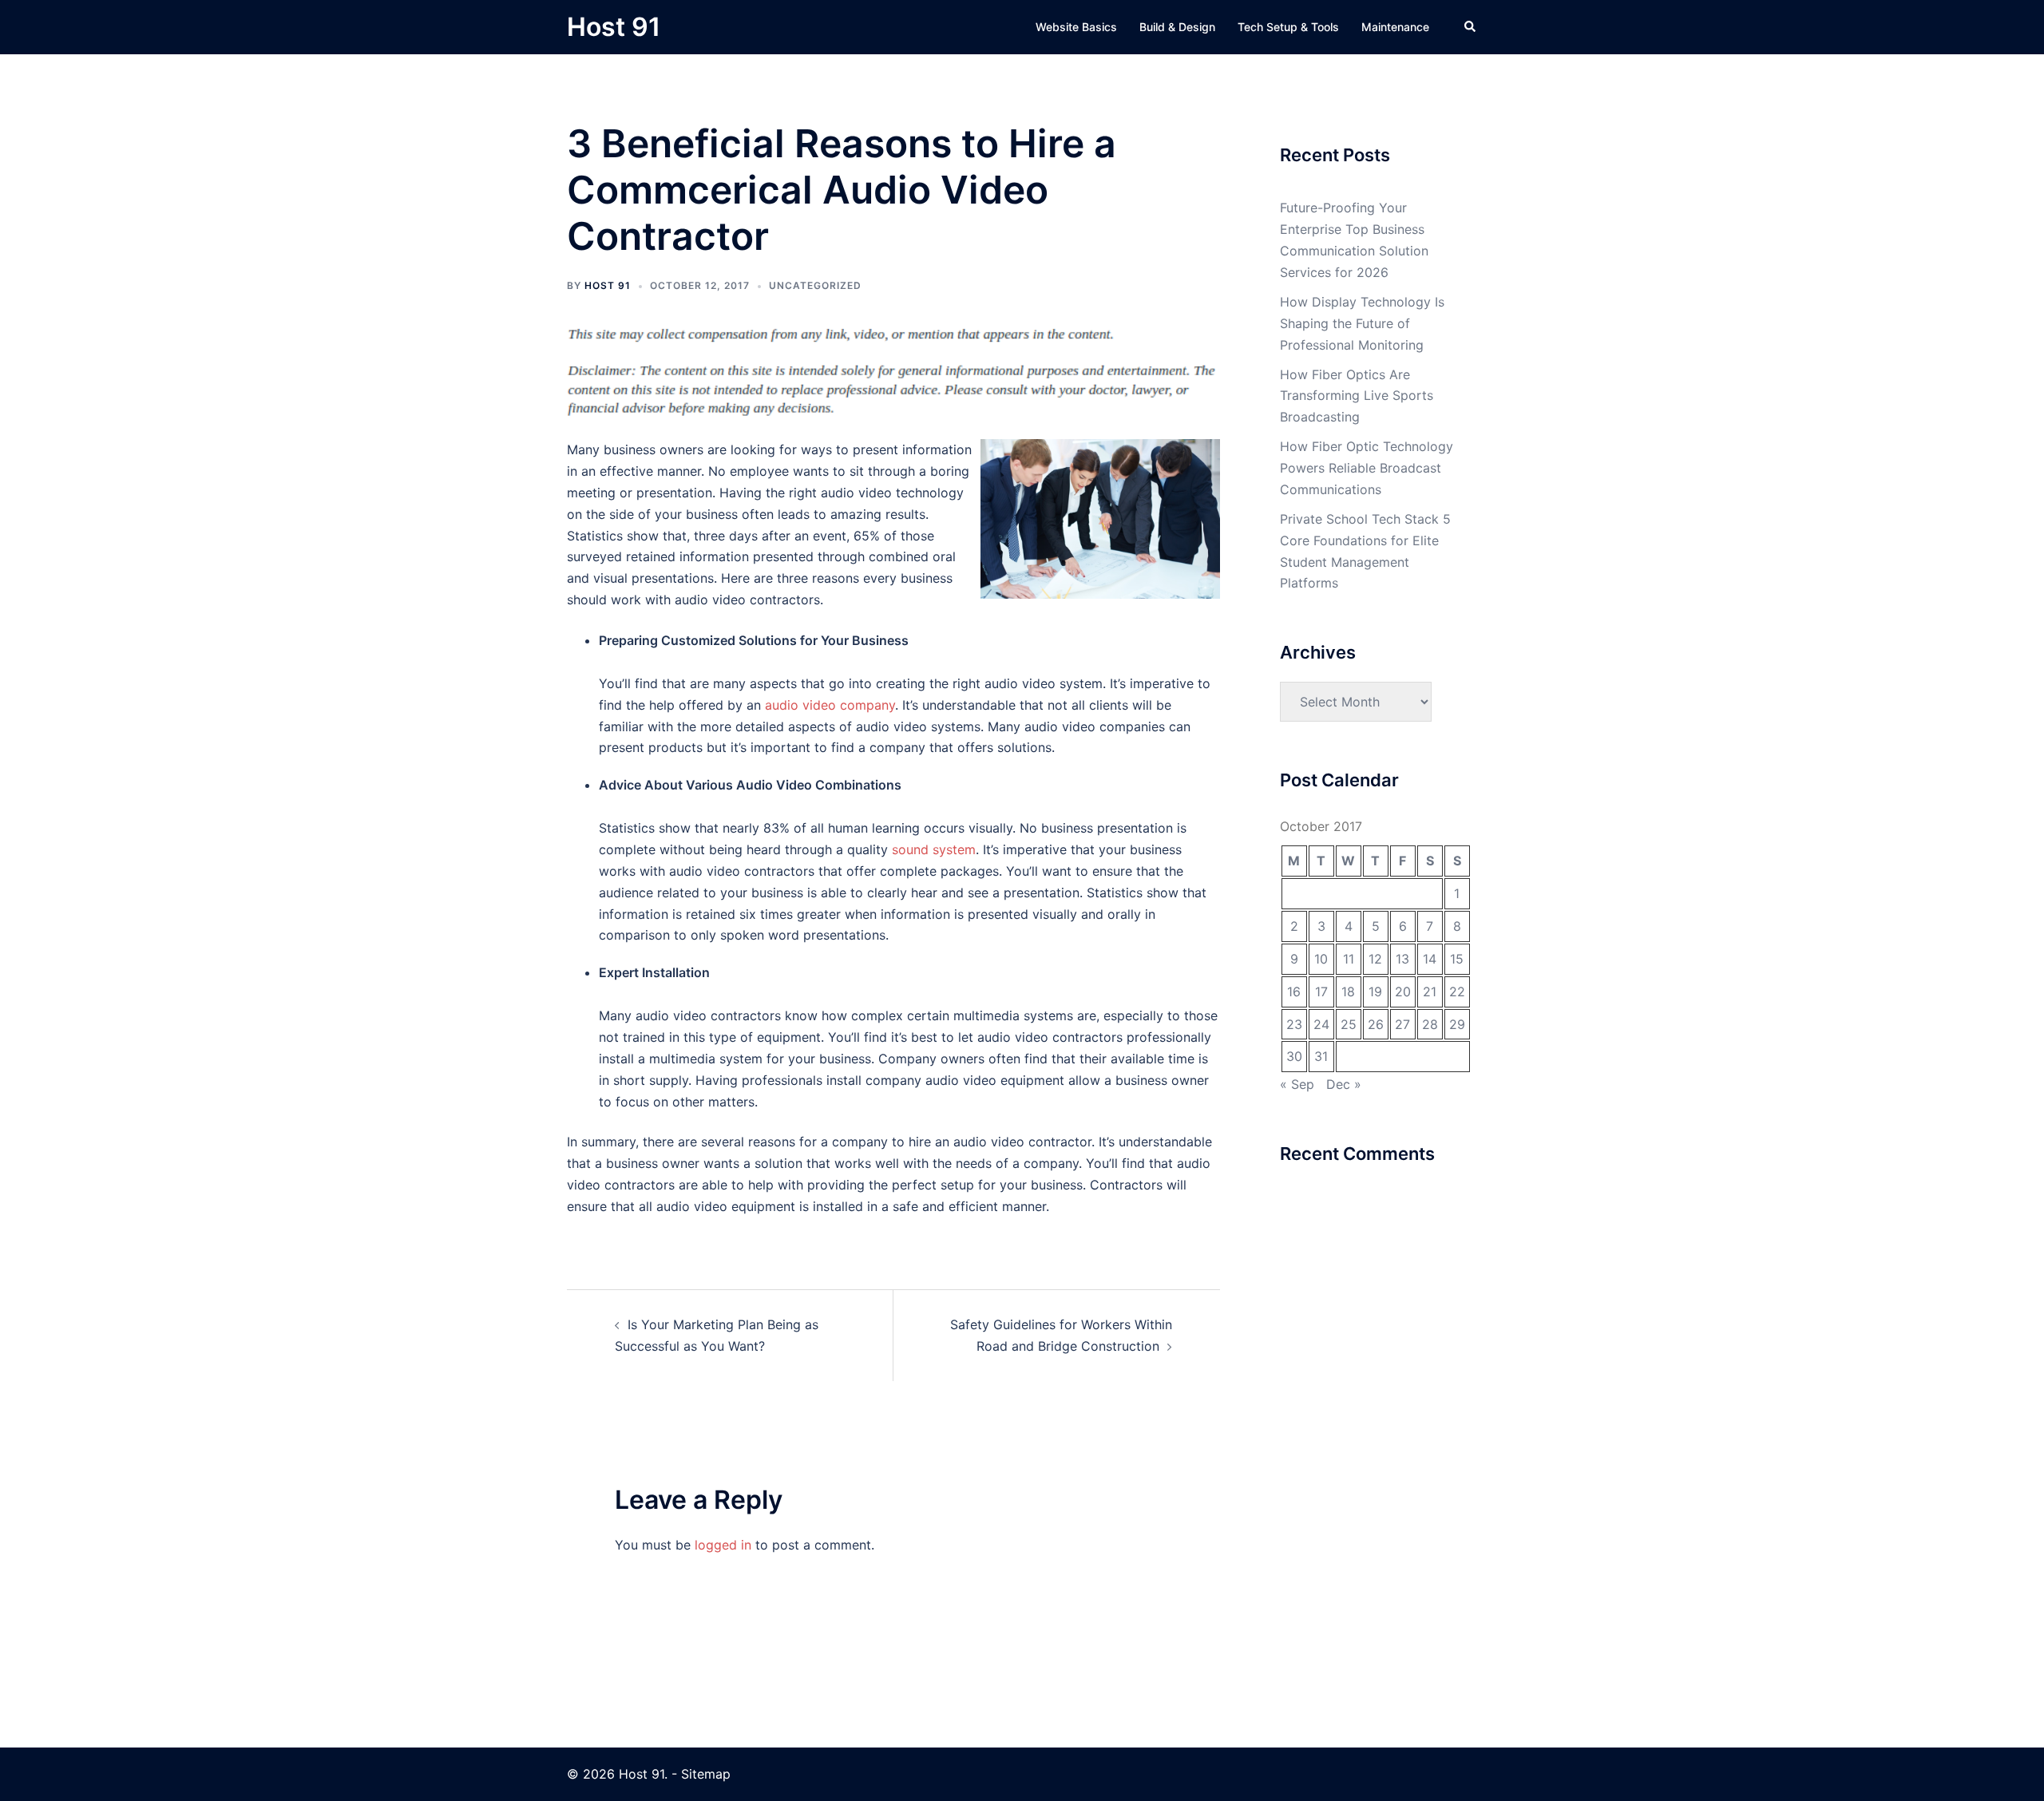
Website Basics (1076, 27)
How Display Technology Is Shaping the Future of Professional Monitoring (1362, 323)
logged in (723, 1545)
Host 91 (614, 27)
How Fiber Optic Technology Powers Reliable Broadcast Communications (1367, 468)
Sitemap (706, 1774)
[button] (1471, 27)
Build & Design (1177, 27)
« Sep (1297, 1084)
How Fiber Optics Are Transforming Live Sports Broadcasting (1357, 396)
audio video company (830, 705)
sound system (934, 849)
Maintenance (1395, 27)
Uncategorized (815, 285)
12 (1375, 959)
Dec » (1344, 1084)
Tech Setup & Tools (1288, 27)
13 (1402, 959)
